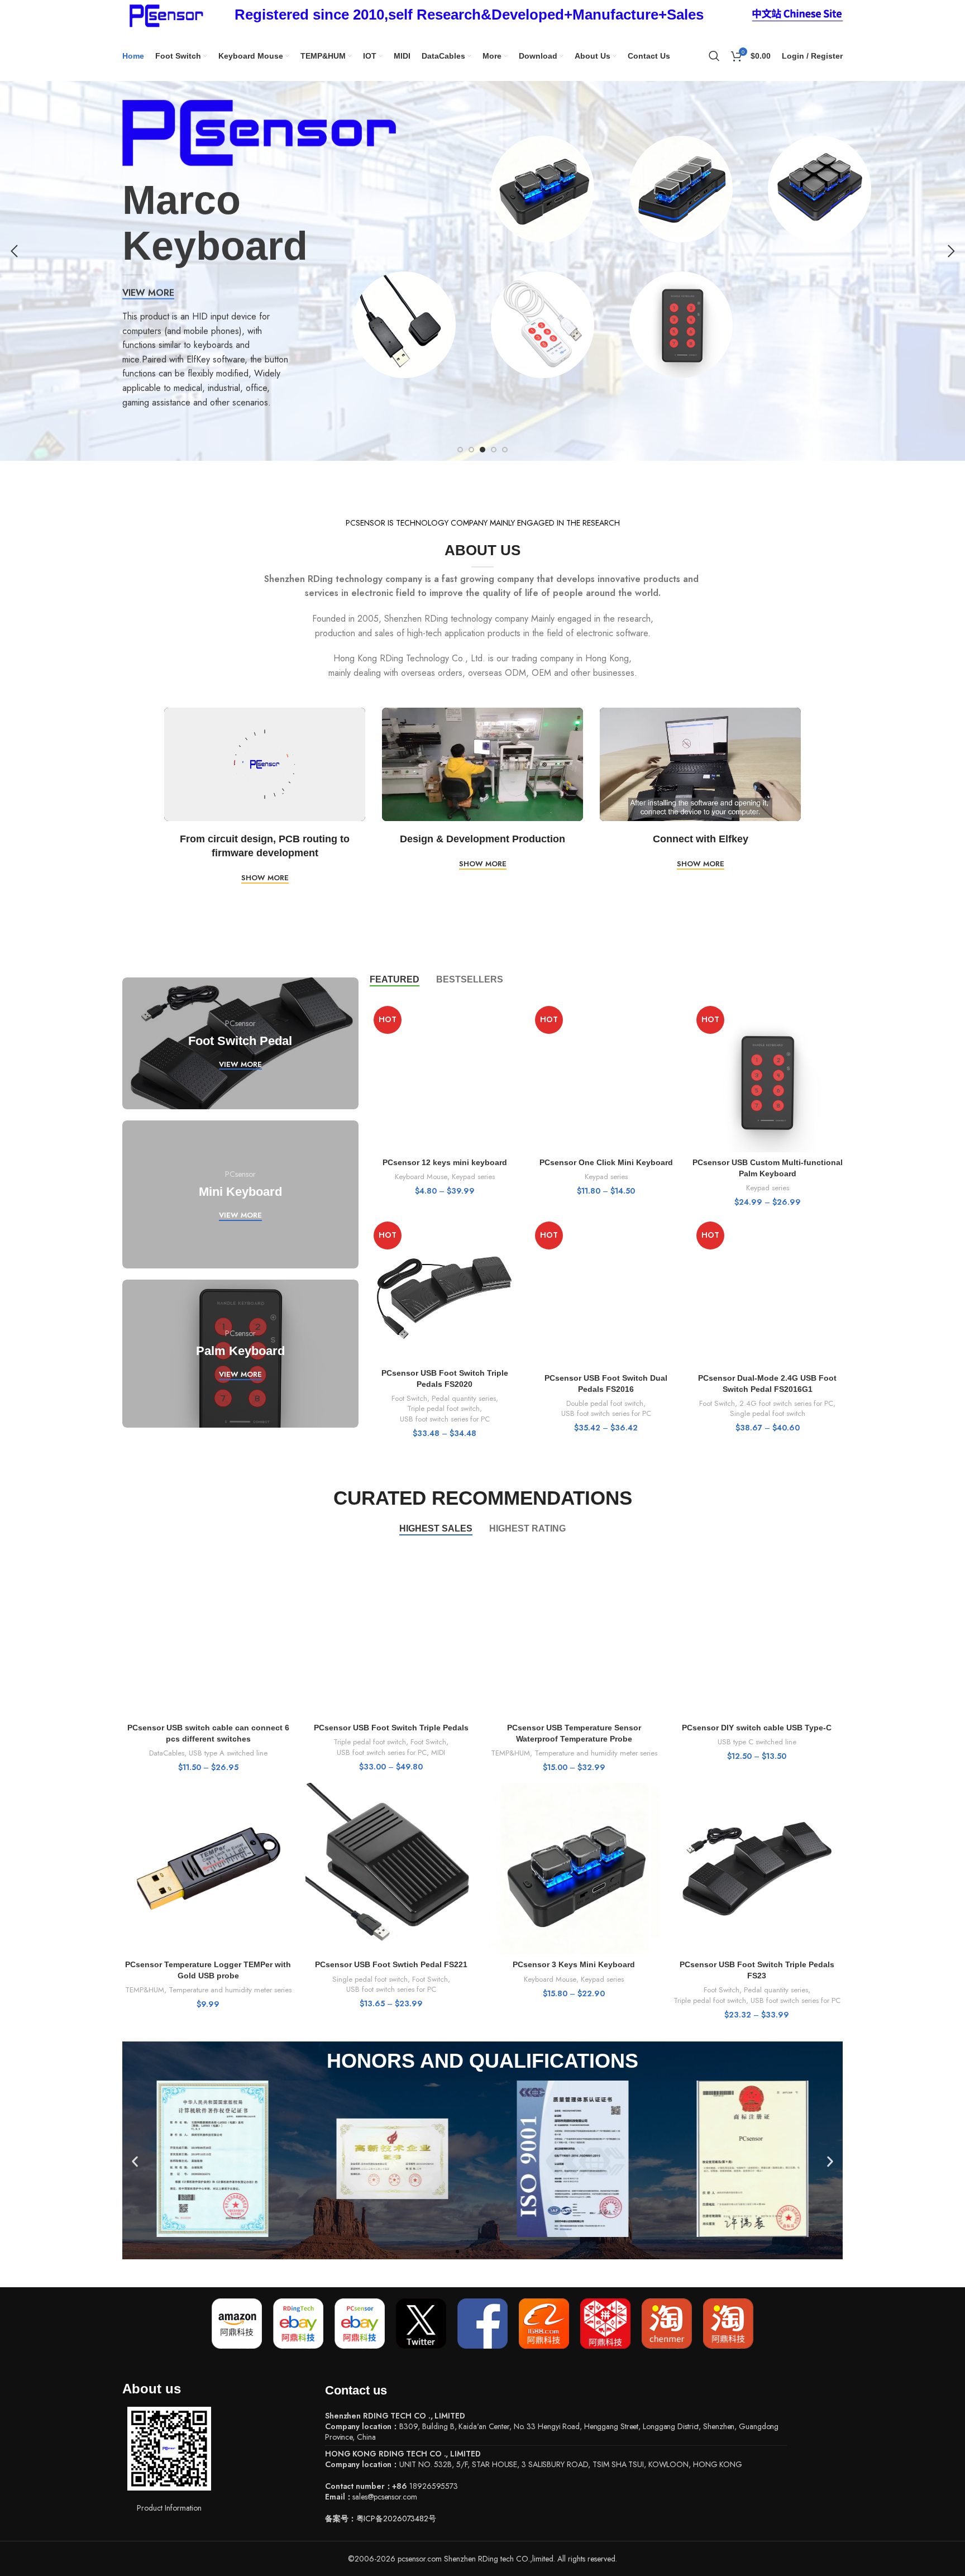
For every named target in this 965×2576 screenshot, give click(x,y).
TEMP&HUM (510, 1753)
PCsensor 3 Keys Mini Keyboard (574, 1964)
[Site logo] (164, 14)
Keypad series (473, 1177)
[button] (135, 2162)
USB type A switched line (228, 1753)
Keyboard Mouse (421, 1177)
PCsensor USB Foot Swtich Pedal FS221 (391, 1964)
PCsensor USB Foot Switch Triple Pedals (391, 1728)
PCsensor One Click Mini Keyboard (606, 1162)
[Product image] (445, 1077)
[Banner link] (240, 1043)
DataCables (167, 1753)
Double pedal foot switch (605, 1404)
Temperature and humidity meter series (596, 1753)
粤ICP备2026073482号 (396, 2518)
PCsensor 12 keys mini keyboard (445, 1162)
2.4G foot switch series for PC (786, 1404)
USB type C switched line (757, 1742)
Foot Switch (409, 1399)
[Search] (714, 56)
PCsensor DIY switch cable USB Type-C (757, 1728)
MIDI (438, 1753)
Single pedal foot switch (768, 1414)
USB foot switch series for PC (445, 1419)
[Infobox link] (469, 15)
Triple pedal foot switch (443, 1409)
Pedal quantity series (464, 1399)
